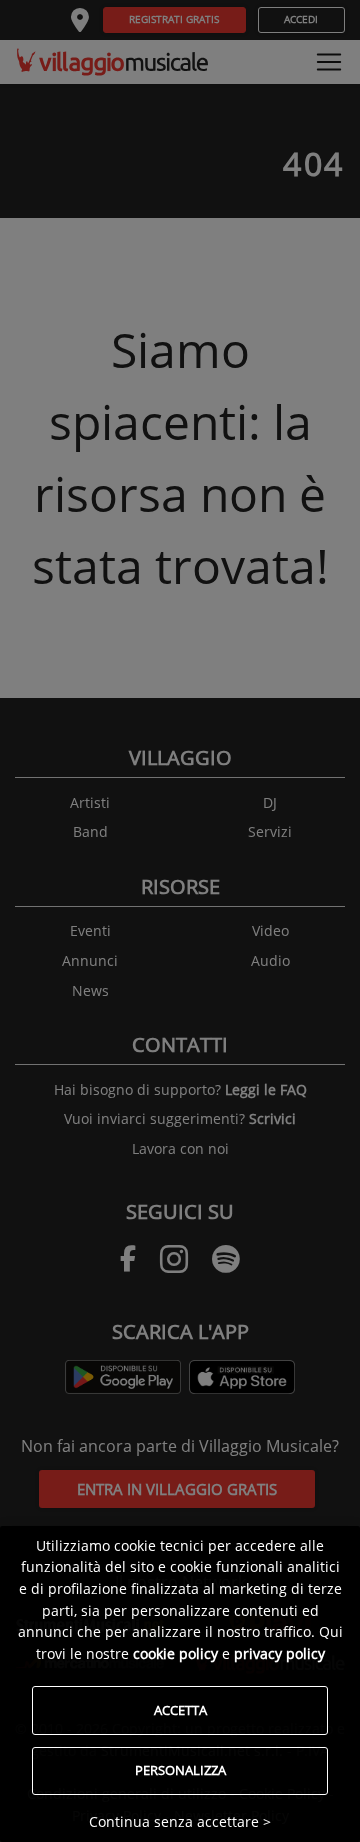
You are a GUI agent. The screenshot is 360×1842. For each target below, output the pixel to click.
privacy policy (279, 1653)
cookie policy (175, 1653)
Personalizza (180, 1770)
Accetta (180, 1710)
